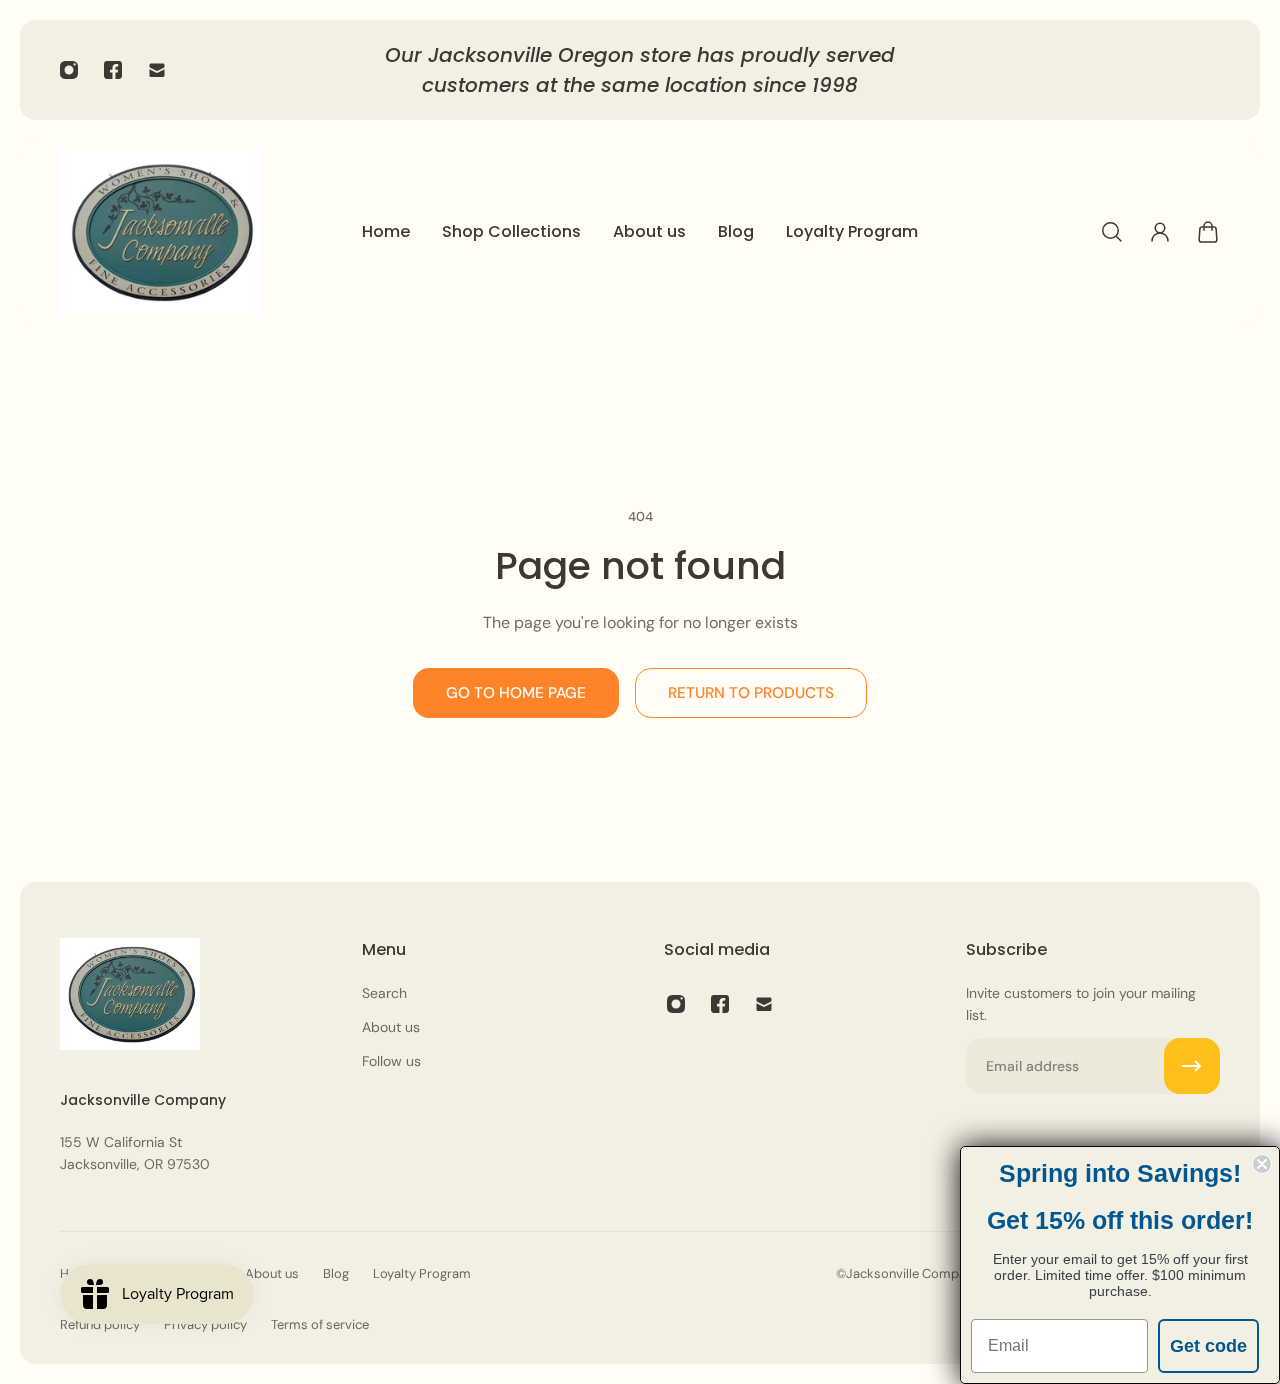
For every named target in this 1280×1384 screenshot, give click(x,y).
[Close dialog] (1262, 1164)
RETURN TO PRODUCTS (751, 693)
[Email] (157, 70)
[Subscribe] (1192, 1066)
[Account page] (1160, 232)
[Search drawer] (1112, 232)
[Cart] (1208, 232)
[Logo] (160, 232)
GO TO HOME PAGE (516, 693)
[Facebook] (113, 70)
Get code (1208, 1346)
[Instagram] (69, 70)
